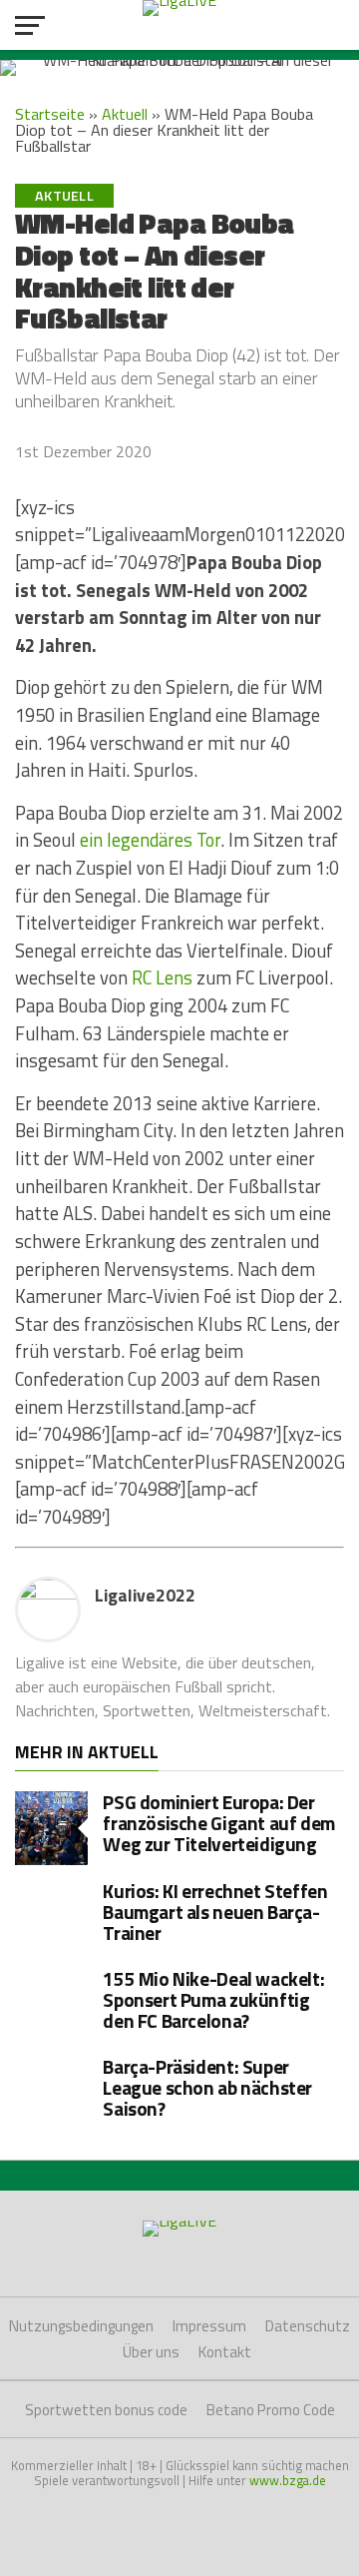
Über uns (151, 2352)
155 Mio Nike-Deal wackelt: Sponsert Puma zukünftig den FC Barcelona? (213, 1999)
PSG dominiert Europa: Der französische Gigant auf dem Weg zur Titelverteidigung (219, 1823)
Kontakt (225, 2352)
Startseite (50, 114)
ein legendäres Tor (150, 840)
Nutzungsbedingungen (81, 2326)
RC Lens (162, 977)
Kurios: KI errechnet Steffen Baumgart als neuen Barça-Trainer (215, 1912)
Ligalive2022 (145, 1595)
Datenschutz (308, 2326)
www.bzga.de (288, 2480)
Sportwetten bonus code (106, 2410)
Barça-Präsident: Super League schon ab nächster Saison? (207, 2087)
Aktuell (125, 114)
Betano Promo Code (271, 2410)
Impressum (209, 2326)
